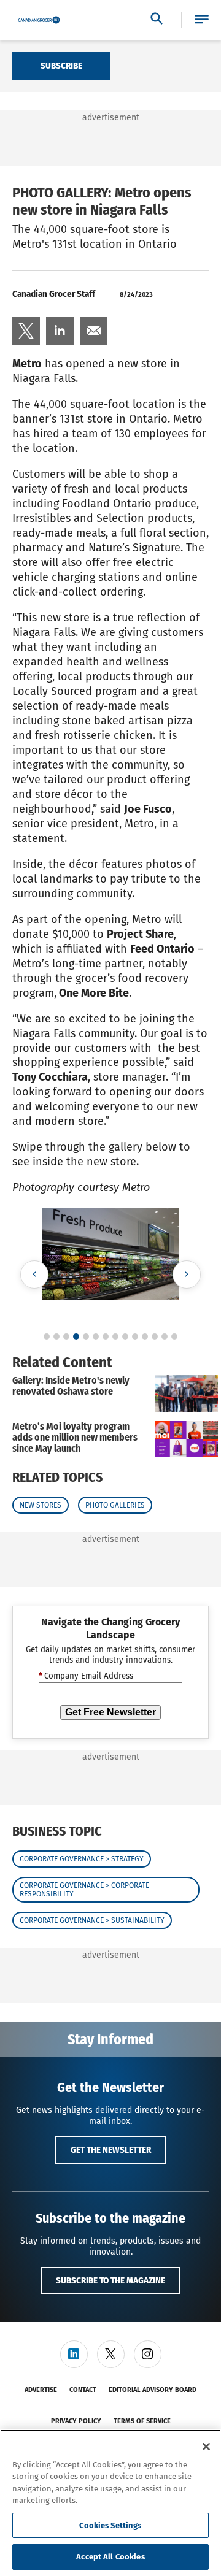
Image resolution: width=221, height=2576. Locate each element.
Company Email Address (86, 1676)
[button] (202, 20)
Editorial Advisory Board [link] (153, 2390)
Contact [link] (83, 2390)
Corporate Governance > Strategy (82, 1859)
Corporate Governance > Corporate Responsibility (84, 1890)
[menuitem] (26, 331)
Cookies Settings (110, 2525)
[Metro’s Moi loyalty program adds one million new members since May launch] (186, 1439)
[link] (26, 331)
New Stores (41, 1505)
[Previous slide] (34, 1275)
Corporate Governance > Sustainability (92, 1920)
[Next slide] (187, 1275)
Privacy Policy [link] (76, 2421)
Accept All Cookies (110, 2557)
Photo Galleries (115, 1505)
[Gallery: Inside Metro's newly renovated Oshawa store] (186, 1393)
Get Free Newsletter (110, 1712)
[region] (110, 2503)
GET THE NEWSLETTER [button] (111, 2150)
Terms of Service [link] (142, 2421)
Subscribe (61, 66)
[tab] (47, 1336)
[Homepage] (39, 20)
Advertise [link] (41, 2390)
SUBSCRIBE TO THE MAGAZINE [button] (110, 2280)
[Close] (206, 2447)
